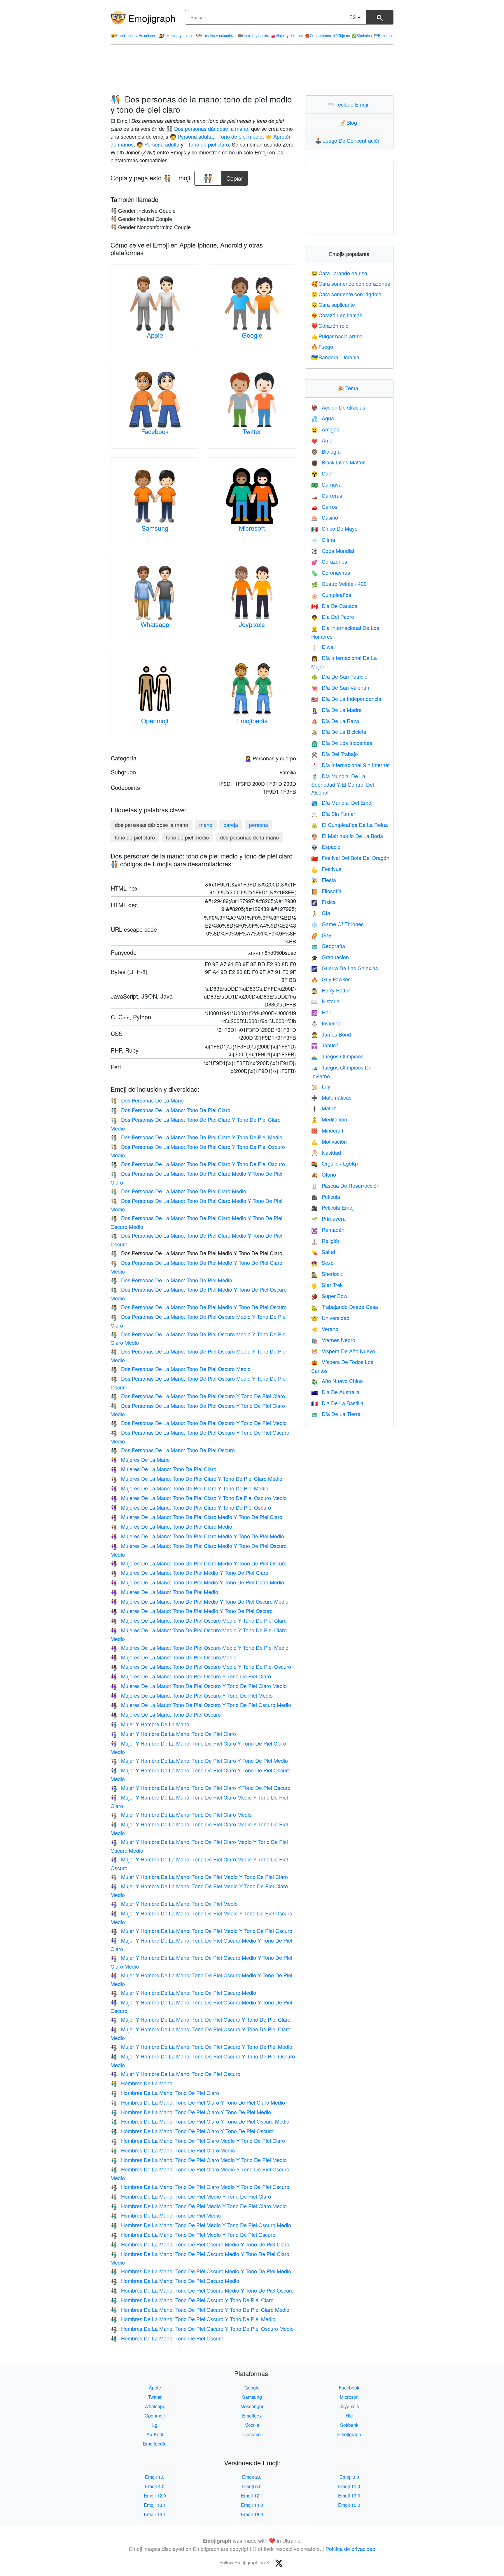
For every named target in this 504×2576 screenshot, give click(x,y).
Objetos (341, 35)
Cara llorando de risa (339, 273)
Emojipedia (252, 721)
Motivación (329, 1141)
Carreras (327, 495)
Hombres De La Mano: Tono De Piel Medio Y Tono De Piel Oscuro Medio (201, 2225)
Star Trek (327, 1285)
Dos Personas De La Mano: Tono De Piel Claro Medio (178, 1191)
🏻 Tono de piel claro (208, 144)
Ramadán (328, 1229)
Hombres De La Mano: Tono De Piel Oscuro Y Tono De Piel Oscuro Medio (202, 2328)
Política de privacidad (350, 2549)
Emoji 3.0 (349, 2477)
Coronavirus (331, 572)
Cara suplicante (333, 304)
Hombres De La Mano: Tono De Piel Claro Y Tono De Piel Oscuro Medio (200, 2121)
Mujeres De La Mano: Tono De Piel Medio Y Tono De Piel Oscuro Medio (199, 1601)
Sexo (322, 1262)
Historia (325, 1001)
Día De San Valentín (340, 687)
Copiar (235, 177)
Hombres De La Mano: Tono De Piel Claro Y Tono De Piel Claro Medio (198, 2102)
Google (252, 335)
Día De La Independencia (346, 699)
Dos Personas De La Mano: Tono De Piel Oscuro (173, 1450)
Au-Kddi (155, 2434)
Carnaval (327, 484)
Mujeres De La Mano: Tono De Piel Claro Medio (171, 1526)
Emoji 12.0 (155, 2496)
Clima (323, 539)
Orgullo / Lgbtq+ (335, 1163)
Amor (323, 440)
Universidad (330, 1318)
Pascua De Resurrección (345, 1185)
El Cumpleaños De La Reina (350, 825)
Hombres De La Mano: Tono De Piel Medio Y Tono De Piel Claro (191, 2196)
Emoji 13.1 (155, 2505)
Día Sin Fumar (333, 814)
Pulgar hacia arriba (337, 336)
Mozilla (252, 2425)
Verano (325, 1329)
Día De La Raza (335, 721)
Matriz (324, 1108)
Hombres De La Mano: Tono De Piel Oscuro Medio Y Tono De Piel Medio (201, 2271)
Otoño (324, 1174)
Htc (349, 2416)
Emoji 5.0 (252, 2486)
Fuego (322, 346)
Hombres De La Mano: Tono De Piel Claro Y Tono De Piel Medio (191, 2112)
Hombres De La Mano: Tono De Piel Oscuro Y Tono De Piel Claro (192, 2300)
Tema (349, 388)
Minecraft (327, 1130)
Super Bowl (330, 1296)
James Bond (331, 1034)
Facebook (155, 431)
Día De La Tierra (336, 1414)
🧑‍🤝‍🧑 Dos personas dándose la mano (207, 128)
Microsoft (252, 528)
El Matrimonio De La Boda (347, 836)
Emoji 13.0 (349, 2496)
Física (323, 902)
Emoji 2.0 (252, 2477)
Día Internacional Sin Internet (350, 765)
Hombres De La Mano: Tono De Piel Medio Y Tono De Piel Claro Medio (199, 2206)
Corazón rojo (330, 325)
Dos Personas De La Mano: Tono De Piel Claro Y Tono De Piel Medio (196, 1137)
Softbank (349, 2425)
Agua (323, 418)
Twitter (252, 431)
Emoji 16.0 (252, 2514)
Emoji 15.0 (349, 2505)
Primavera (328, 1218)
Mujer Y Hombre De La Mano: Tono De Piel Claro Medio (181, 1814)
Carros (324, 506)
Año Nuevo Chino (337, 1381)
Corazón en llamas (337, 315)
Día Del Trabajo (335, 754)
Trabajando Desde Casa (345, 1307)
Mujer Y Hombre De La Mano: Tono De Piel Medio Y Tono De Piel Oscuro (201, 1931)
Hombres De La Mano (141, 2083)
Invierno (326, 1023)
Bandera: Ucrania (335, 357)
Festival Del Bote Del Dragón (350, 858)
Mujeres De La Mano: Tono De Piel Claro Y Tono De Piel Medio (189, 1488)
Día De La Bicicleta (339, 731)
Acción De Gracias (338, 407)
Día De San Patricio (339, 676)
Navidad (326, 1152)
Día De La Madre (336, 710)
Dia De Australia (335, 1392)
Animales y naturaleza (216, 35)
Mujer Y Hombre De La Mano (150, 1724)
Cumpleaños (331, 595)
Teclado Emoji (349, 104)
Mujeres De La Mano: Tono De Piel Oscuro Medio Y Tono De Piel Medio (199, 1647)
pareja (231, 825)
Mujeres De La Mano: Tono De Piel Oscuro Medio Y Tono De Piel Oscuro (201, 1666)
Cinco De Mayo (334, 528)
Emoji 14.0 (252, 2505)
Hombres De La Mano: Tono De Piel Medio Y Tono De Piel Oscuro (193, 2234)
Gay (321, 935)
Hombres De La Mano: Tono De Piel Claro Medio (173, 2150)
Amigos (325, 429)
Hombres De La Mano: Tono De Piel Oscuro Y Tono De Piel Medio (193, 2319)
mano (206, 825)
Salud (323, 1252)
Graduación (330, 957)
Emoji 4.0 (155, 2486)
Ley (321, 1086)
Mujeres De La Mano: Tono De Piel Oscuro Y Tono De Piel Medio (192, 1695)
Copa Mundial (333, 551)
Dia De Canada (334, 606)
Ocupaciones (318, 35)
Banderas (384, 35)
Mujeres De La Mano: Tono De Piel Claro (163, 1469)
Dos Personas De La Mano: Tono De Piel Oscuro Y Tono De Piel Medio (199, 1423)
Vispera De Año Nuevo (343, 1351)
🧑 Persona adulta (191, 136)
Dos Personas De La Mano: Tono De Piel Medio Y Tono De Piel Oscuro (199, 1307)
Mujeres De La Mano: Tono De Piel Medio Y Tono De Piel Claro (189, 1572)
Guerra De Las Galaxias (345, 968)
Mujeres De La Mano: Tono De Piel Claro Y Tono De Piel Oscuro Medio (199, 1498)
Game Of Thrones (337, 924)
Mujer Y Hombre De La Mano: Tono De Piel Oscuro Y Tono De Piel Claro (201, 2019)
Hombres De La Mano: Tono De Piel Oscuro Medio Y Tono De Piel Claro (200, 2244)
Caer (322, 473)
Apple (155, 335)
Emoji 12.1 (252, 2496)
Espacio (326, 847)
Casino (325, 517)
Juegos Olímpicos (337, 1056)
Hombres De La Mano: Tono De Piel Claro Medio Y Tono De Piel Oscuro (200, 2187)
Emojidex (252, 2416)
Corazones (329, 561)
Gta (321, 913)
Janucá (325, 1045)
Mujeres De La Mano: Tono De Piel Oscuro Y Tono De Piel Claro (191, 1676)
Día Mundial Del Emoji (342, 802)
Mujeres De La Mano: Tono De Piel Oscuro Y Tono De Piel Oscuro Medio (201, 1705)
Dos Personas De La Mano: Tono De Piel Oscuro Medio (181, 1369)
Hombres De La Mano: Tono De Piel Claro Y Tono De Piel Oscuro (192, 2131)
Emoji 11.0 (349, 2486)
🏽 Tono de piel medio (240, 136)
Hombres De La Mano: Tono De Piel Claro (165, 2093)
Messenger (252, 2406)
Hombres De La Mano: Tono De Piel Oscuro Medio (175, 2281)
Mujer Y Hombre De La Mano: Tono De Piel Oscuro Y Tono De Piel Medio (201, 2046)
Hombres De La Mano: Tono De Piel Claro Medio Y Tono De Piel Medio (199, 2160)
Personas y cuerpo (176, 35)
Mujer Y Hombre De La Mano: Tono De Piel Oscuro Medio (183, 1992)
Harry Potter (331, 990)
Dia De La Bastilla (337, 1403)
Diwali (323, 647)
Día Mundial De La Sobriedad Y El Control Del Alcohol (343, 784)
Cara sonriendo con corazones (351, 283)
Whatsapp (155, 624)
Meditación (329, 1119)
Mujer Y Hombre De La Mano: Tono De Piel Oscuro (175, 2074)
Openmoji (155, 721)
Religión (326, 1241)
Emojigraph (152, 18)
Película (326, 1196)
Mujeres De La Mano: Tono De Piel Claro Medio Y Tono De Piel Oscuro (199, 1563)
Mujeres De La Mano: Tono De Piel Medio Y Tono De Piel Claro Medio (197, 1582)
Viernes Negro (333, 1340)
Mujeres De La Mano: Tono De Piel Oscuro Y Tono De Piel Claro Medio (199, 1686)
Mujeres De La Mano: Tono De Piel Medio (164, 1592)
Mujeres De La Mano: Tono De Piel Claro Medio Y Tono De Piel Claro (196, 1517)
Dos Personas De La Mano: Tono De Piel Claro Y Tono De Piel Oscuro (198, 1164)
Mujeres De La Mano (140, 1459)
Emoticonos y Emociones (134, 35)
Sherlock (327, 1274)
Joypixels (252, 624)
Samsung (155, 528)
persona (259, 825)
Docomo (252, 2434)
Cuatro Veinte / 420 (339, 584)
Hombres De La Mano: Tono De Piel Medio (166, 2215)
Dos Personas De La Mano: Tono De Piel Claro (170, 1110)
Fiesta (324, 880)
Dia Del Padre (333, 616)
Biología (326, 451)
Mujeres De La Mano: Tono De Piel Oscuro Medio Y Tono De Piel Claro (199, 1620)
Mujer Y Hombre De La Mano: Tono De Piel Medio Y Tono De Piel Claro (199, 1877)
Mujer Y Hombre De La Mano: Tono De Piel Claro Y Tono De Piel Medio (199, 1760)
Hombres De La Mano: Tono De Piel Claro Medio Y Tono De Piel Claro (198, 2140)
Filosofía (326, 891)
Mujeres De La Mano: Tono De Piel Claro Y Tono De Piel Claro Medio (196, 1478)
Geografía (328, 946)
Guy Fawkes (331, 979)
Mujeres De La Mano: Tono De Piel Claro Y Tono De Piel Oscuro (191, 1507)
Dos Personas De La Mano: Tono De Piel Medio (171, 1280)
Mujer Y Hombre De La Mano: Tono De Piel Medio (174, 1903)
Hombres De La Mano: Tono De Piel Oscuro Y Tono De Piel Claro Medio (200, 2309)
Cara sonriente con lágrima (346, 294)
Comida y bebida (253, 35)
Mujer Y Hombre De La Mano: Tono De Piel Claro (173, 1734)
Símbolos (362, 35)
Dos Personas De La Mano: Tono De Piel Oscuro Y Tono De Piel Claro (198, 1396)
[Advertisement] (252, 70)
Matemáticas (331, 1097)
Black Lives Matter (338, 462)
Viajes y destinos (287, 35)
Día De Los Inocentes (342, 743)
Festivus (326, 869)
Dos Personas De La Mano (147, 1100)
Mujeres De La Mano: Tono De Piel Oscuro (166, 1714)
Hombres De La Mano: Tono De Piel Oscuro (167, 2338)
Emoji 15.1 (155, 2514)
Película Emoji (333, 1207)
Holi (321, 1012)
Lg (155, 2425)
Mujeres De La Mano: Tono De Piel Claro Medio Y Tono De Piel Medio (197, 1536)
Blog (349, 122)
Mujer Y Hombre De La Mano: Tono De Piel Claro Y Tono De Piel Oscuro (201, 1788)
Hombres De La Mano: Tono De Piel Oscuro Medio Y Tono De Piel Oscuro (202, 2290)
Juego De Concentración (349, 140)
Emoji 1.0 (155, 2477)
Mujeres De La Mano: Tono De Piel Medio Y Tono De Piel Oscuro (192, 1611)
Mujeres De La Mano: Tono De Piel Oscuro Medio (174, 1657)
